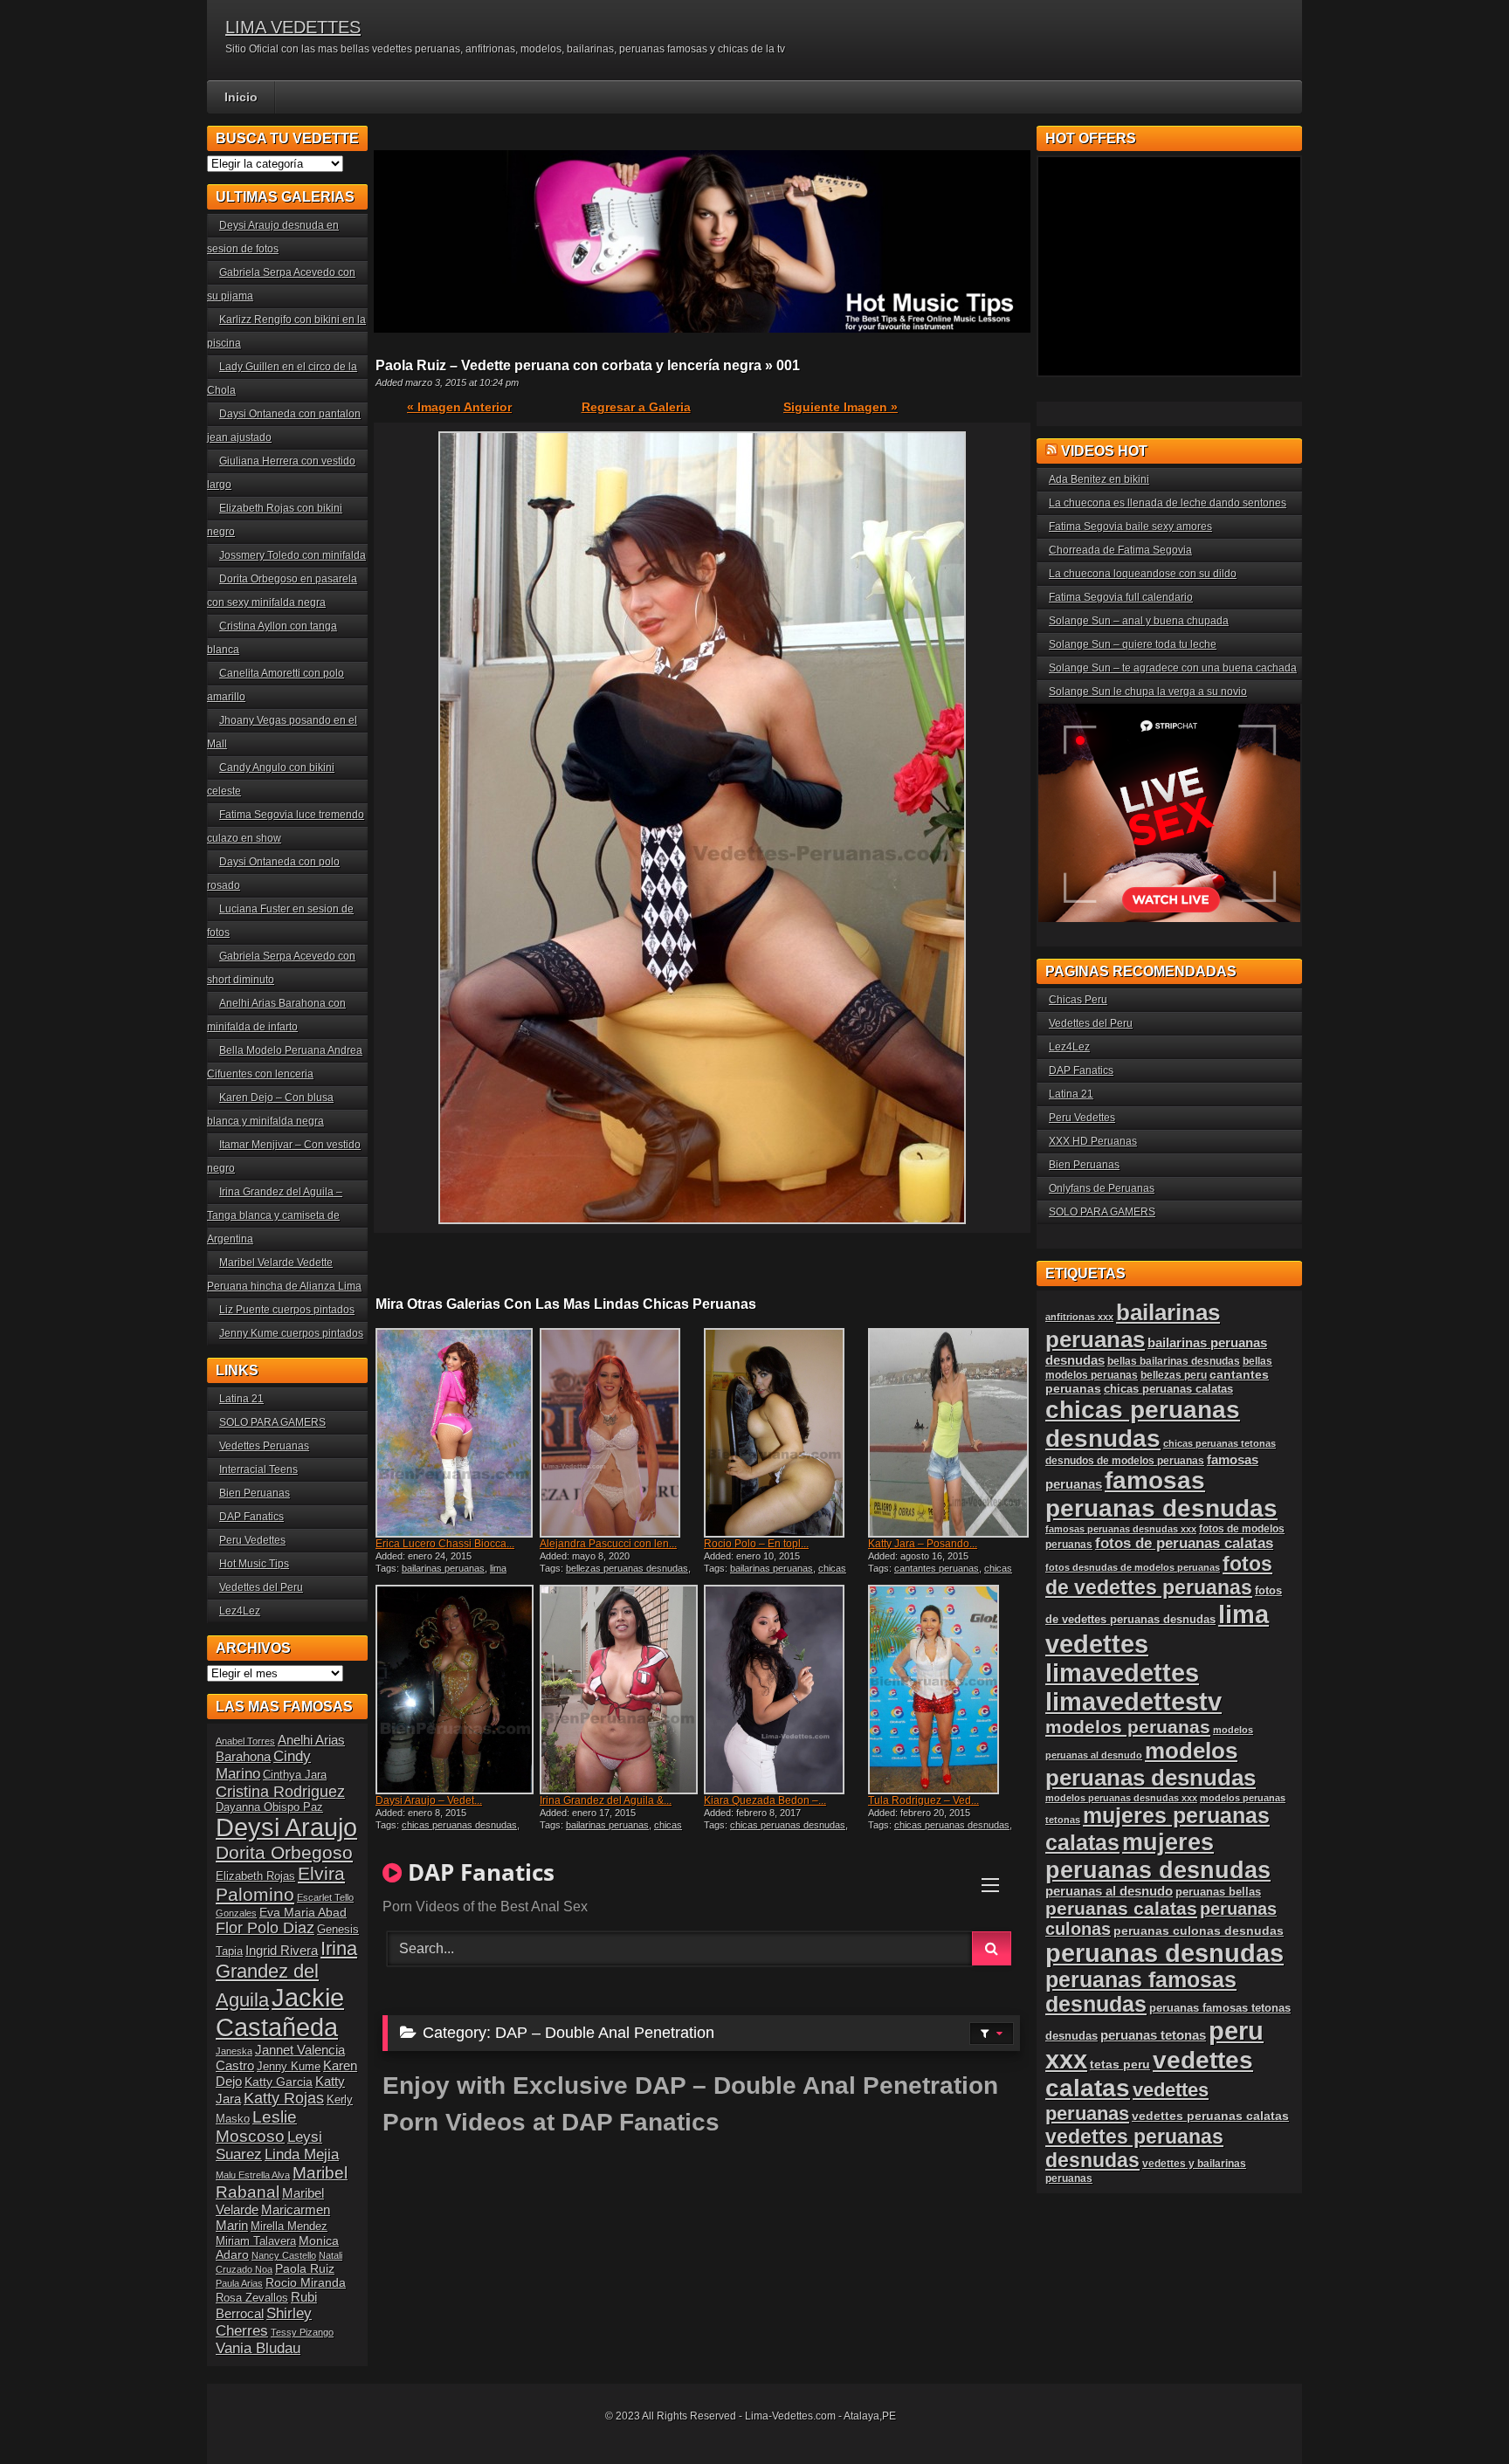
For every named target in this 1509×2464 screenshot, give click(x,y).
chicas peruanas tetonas (1220, 1443)
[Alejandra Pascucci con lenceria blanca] (620, 1433)
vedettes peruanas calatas (1210, 2116)
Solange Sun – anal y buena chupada (1139, 621)
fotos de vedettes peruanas (1159, 1576)
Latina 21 (241, 1399)
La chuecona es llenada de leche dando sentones (1168, 503)
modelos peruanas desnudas (1151, 1764)
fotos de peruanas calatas (1184, 1543)
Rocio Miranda (306, 2282)
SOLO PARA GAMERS (272, 1422)
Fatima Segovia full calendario (1121, 597)
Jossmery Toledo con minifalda (293, 555)
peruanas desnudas (1164, 1953)
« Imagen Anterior (459, 407)
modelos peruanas (1128, 1727)
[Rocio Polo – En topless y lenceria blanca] (784, 1433)
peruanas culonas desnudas (1199, 1931)
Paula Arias (239, 2283)
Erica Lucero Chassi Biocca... (445, 1544)
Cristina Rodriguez (280, 1792)
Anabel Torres (245, 1741)
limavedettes (1122, 1673)
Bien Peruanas (255, 1493)
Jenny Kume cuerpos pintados (291, 1333)
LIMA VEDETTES (293, 27)
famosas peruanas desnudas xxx (1121, 1529)
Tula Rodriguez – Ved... (923, 1800)
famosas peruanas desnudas (1161, 1494)
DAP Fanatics (251, 1517)
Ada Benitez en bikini (1099, 479)
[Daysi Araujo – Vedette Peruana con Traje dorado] (456, 1690)
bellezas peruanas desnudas (627, 1568)
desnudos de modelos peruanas (1125, 1460)
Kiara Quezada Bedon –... (765, 1800)
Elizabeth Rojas (255, 1876)
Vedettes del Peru (261, 1587)
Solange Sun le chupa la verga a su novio (1148, 692)
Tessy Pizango (302, 2332)
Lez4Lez (240, 1611)
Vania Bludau (258, 2348)
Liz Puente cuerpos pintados (287, 1310)
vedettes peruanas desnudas (1134, 2148)
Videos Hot (1104, 451)
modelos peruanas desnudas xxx (1121, 1798)
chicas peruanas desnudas (775, 1573)
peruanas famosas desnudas (1141, 1992)
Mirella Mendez (289, 2227)
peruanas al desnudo (1109, 1891)
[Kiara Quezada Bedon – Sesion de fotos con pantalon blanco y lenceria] (784, 1690)
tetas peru (1120, 2064)
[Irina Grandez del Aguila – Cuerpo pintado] (620, 1690)
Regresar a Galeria (636, 407)
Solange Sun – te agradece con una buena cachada (1173, 668)
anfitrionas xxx (1079, 1317)
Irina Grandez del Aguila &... (606, 1800)
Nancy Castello (284, 2255)
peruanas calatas (1121, 1908)
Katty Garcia (279, 2082)
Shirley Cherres (264, 2322)
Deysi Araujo (286, 1827)
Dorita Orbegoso (284, 1852)
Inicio (241, 97)
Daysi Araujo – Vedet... (429, 1800)
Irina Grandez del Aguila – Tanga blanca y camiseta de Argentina (275, 1215)
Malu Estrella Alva (253, 2175)
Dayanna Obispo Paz (269, 1807)
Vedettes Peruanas (264, 1446)
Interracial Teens (258, 1469)
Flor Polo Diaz (265, 1928)
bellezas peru (1174, 1375)
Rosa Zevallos (252, 2298)
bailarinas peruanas (443, 1568)
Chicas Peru (1078, 1000)
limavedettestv (1133, 1702)
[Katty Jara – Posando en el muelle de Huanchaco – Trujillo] (948, 1433)
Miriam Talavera (256, 2241)
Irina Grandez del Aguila (286, 1974)
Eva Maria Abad (303, 1912)
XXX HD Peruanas (1093, 1141)
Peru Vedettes (252, 1540)
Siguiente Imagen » (841, 407)
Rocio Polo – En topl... (756, 1544)
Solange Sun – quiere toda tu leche (1133, 644)
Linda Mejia (302, 2154)
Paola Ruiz (305, 2268)
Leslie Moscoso (256, 2127)
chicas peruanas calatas (1168, 1389)
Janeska (234, 2051)
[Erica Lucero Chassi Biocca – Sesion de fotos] (456, 1433)
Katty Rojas (284, 2098)
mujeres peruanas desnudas (1158, 1856)
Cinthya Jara (295, 1775)
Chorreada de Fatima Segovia (1120, 550)
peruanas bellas (1218, 1892)
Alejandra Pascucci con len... (608, 1544)
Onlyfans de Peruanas (1102, 1188)
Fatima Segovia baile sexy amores (1130, 527)
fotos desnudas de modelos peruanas (1133, 1567)
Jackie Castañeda (280, 2012)
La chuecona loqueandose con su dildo (1143, 574)
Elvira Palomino (280, 1884)
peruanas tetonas (1153, 2035)
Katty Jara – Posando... (923, 1544)
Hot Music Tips (254, 1564)
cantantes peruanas (937, 1568)
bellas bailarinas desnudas (1174, 1361)
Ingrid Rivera (282, 1950)
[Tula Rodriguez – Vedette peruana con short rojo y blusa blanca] (948, 1690)
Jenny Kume (289, 2067)
